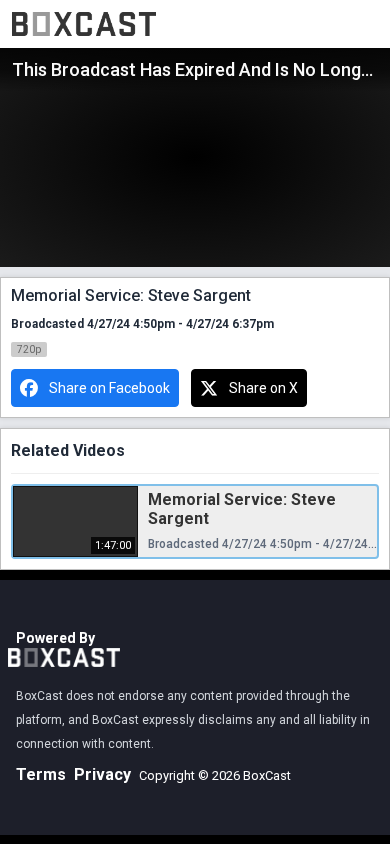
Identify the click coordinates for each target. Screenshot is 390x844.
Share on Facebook (109, 388)
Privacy (102, 774)
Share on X (263, 388)
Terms (41, 774)
